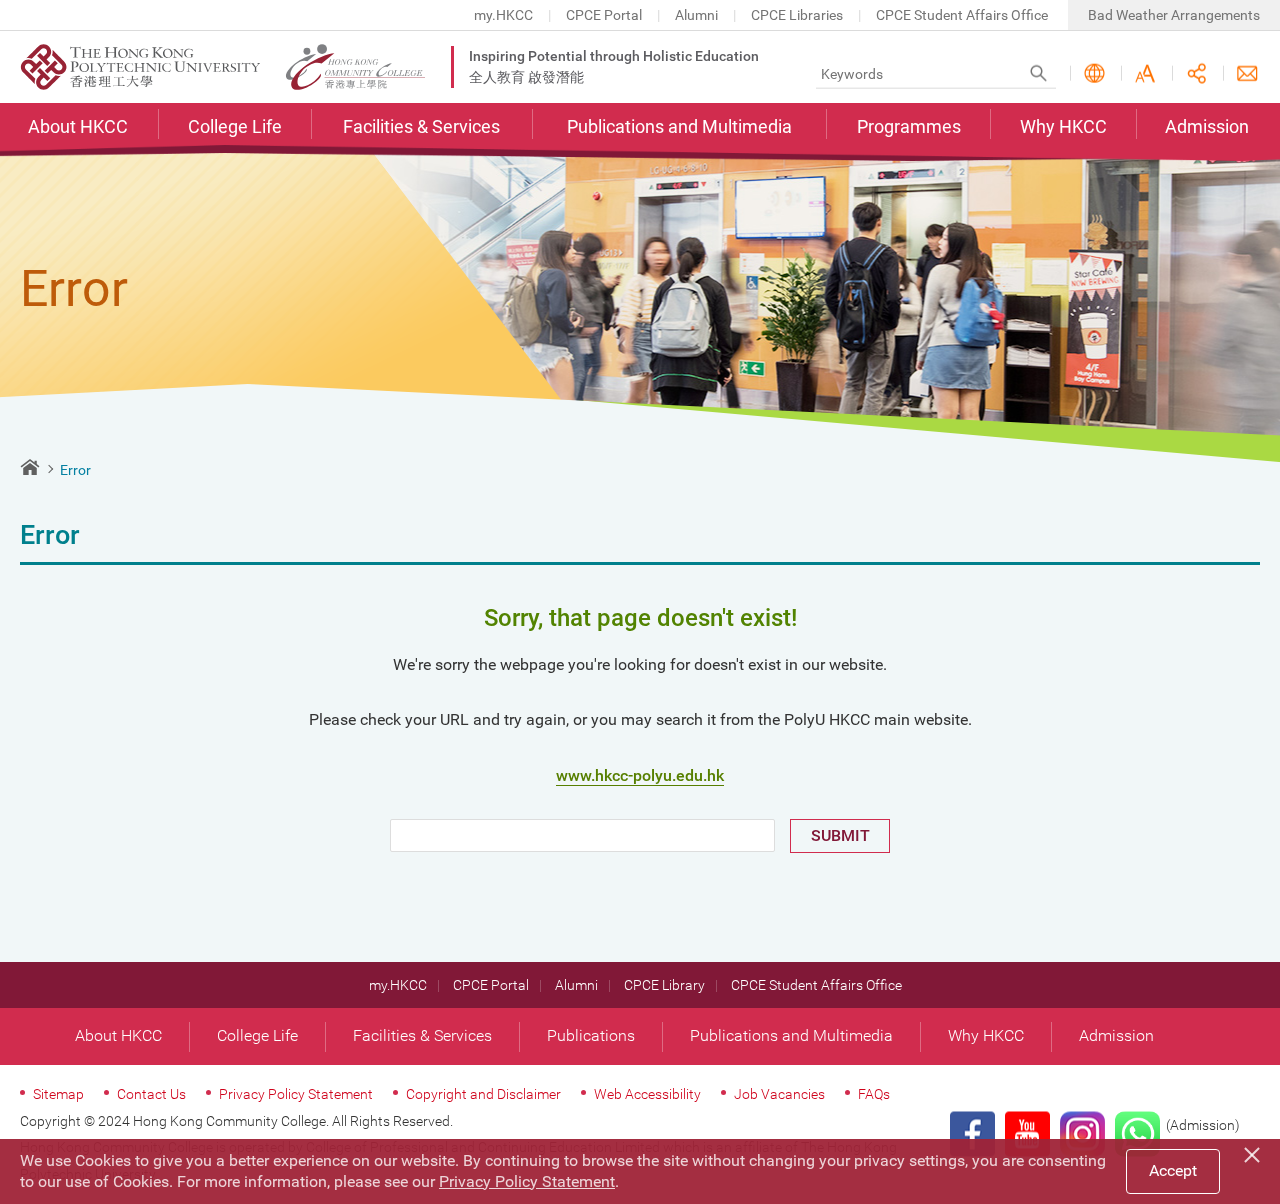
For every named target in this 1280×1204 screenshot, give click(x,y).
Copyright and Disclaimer (483, 1094)
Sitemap (58, 1094)
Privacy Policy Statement (296, 1094)
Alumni (696, 15)
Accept (1173, 1170)
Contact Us (1247, 73)
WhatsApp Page (1137, 1134)
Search (1038, 73)
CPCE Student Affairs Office (962, 15)
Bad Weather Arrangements (1174, 15)
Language (1094, 73)
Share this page (1196, 73)
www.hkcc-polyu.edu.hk (640, 775)
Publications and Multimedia (679, 126)
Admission (1207, 126)
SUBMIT (840, 835)
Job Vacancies (779, 1094)
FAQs (874, 1094)
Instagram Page (1082, 1134)
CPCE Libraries (797, 15)
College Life (235, 126)
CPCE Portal (604, 15)
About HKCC (78, 126)
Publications (591, 1035)
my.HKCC (503, 15)
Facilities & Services (421, 126)
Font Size (1145, 73)
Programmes (909, 126)
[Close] (1255, 1152)
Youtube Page (1027, 1134)
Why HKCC (1063, 126)
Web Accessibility (647, 1094)
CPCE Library (664, 985)
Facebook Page (972, 1134)
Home (30, 467)
